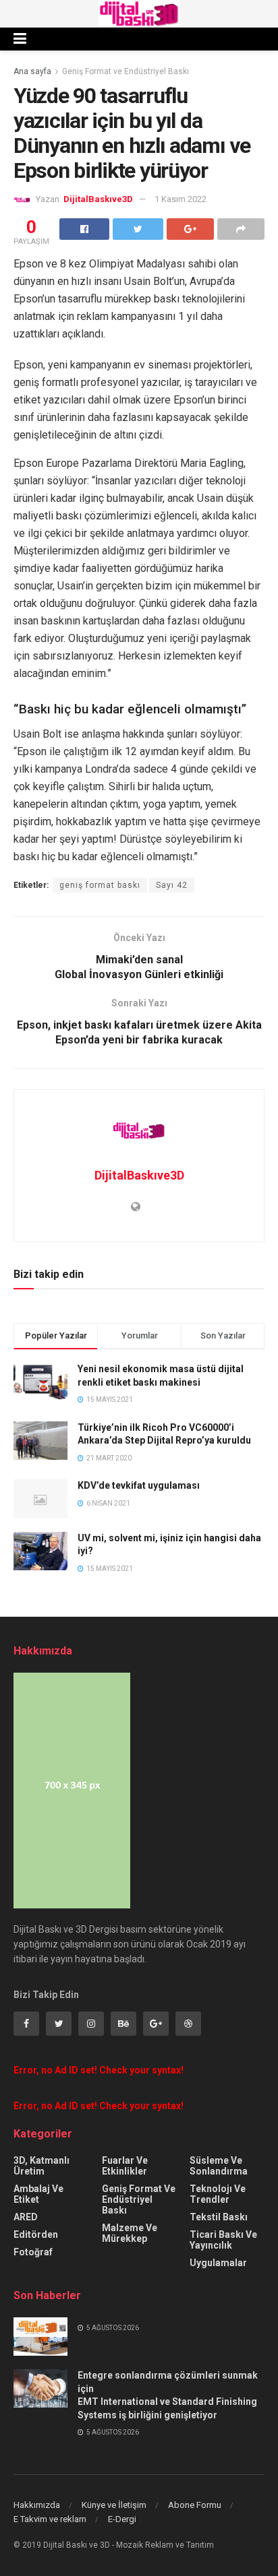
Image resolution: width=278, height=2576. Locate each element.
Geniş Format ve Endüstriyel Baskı (126, 71)
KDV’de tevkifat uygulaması (139, 1485)
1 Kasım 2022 (180, 199)
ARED (26, 2217)
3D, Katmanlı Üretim (41, 2166)
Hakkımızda (37, 2505)
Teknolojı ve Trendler (218, 2194)
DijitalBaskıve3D (98, 199)
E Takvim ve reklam (50, 2519)
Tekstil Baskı (219, 2217)
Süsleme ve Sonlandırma (219, 2166)
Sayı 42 (172, 885)
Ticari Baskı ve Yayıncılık (223, 2240)
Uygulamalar (218, 2263)
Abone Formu (195, 2505)
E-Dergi (122, 2519)
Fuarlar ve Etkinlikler (125, 2166)
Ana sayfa (32, 71)
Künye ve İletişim (114, 2505)
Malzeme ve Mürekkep (130, 2233)
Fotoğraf (33, 2252)
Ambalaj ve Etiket (38, 2194)
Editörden (36, 2234)
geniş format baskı (100, 885)
